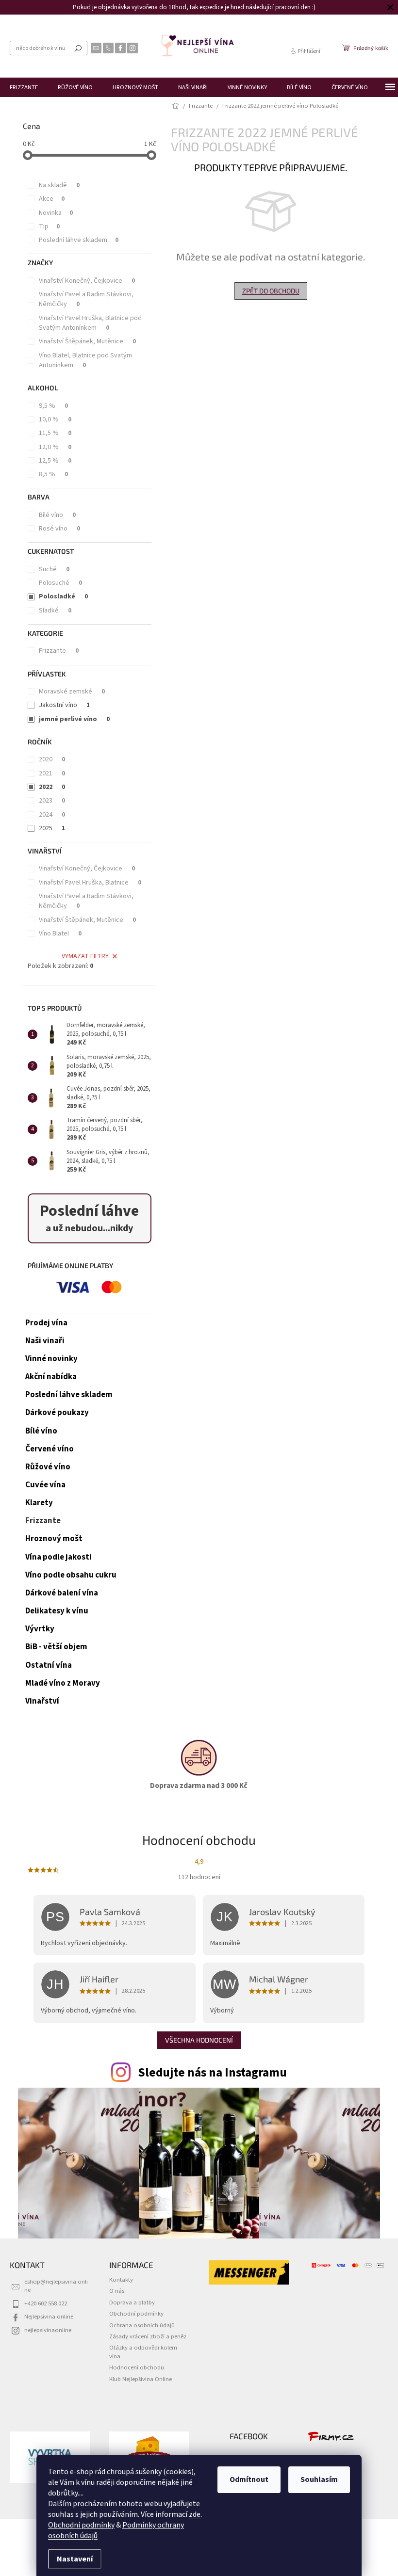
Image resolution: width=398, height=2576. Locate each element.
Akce (52, 199)
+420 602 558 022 (46, 2303)
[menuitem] (24, 87)
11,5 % (55, 433)
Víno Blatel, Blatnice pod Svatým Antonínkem (85, 360)
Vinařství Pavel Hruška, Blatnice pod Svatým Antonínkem (90, 323)
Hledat (78, 48)
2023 (52, 801)
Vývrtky (40, 1629)
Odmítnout (246, 2479)
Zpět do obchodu (271, 291)
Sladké (55, 611)
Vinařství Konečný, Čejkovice (87, 281)
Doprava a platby (132, 2302)
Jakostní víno (64, 705)
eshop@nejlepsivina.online (56, 2286)
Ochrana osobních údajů (142, 2325)
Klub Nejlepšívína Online (141, 2379)
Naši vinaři (45, 1341)
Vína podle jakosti (58, 1557)
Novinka (56, 213)
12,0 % (55, 447)
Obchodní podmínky (78, 2525)
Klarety (39, 1503)
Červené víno (50, 1449)
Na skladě (59, 185)
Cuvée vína (45, 1485)
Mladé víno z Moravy (63, 1683)
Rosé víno (59, 529)
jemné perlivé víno (74, 719)
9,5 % (53, 406)
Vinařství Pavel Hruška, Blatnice (90, 883)
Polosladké (63, 596)
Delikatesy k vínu (57, 1611)
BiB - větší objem (56, 1647)
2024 (52, 815)
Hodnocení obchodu (137, 2367)
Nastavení (71, 2559)
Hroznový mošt (54, 1539)
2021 (52, 773)
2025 (52, 828)
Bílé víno (57, 515)
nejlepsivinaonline (48, 2330)
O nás (117, 2291)
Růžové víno (48, 1467)
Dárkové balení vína (62, 1593)
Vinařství (42, 1701)
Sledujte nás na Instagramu (212, 2073)
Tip (49, 226)
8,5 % (53, 474)
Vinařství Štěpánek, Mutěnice (87, 341)
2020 (52, 759)
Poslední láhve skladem (79, 240)
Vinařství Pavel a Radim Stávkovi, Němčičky (86, 299)
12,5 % (55, 461)
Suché (54, 569)
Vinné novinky (51, 1359)
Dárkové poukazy (57, 1413)
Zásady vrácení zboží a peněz (148, 2336)
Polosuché (60, 583)
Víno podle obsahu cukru (71, 1575)
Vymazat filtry (85, 956)
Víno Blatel (60, 934)
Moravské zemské (72, 692)
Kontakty (121, 2280)
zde (191, 2514)
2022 (52, 787)
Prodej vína (46, 1323)
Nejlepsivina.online (49, 2317)
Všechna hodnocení (199, 2040)
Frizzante (59, 651)
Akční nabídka (51, 1377)
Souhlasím (316, 2479)
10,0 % (55, 419)
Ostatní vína (49, 1665)
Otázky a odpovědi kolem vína (143, 2352)
